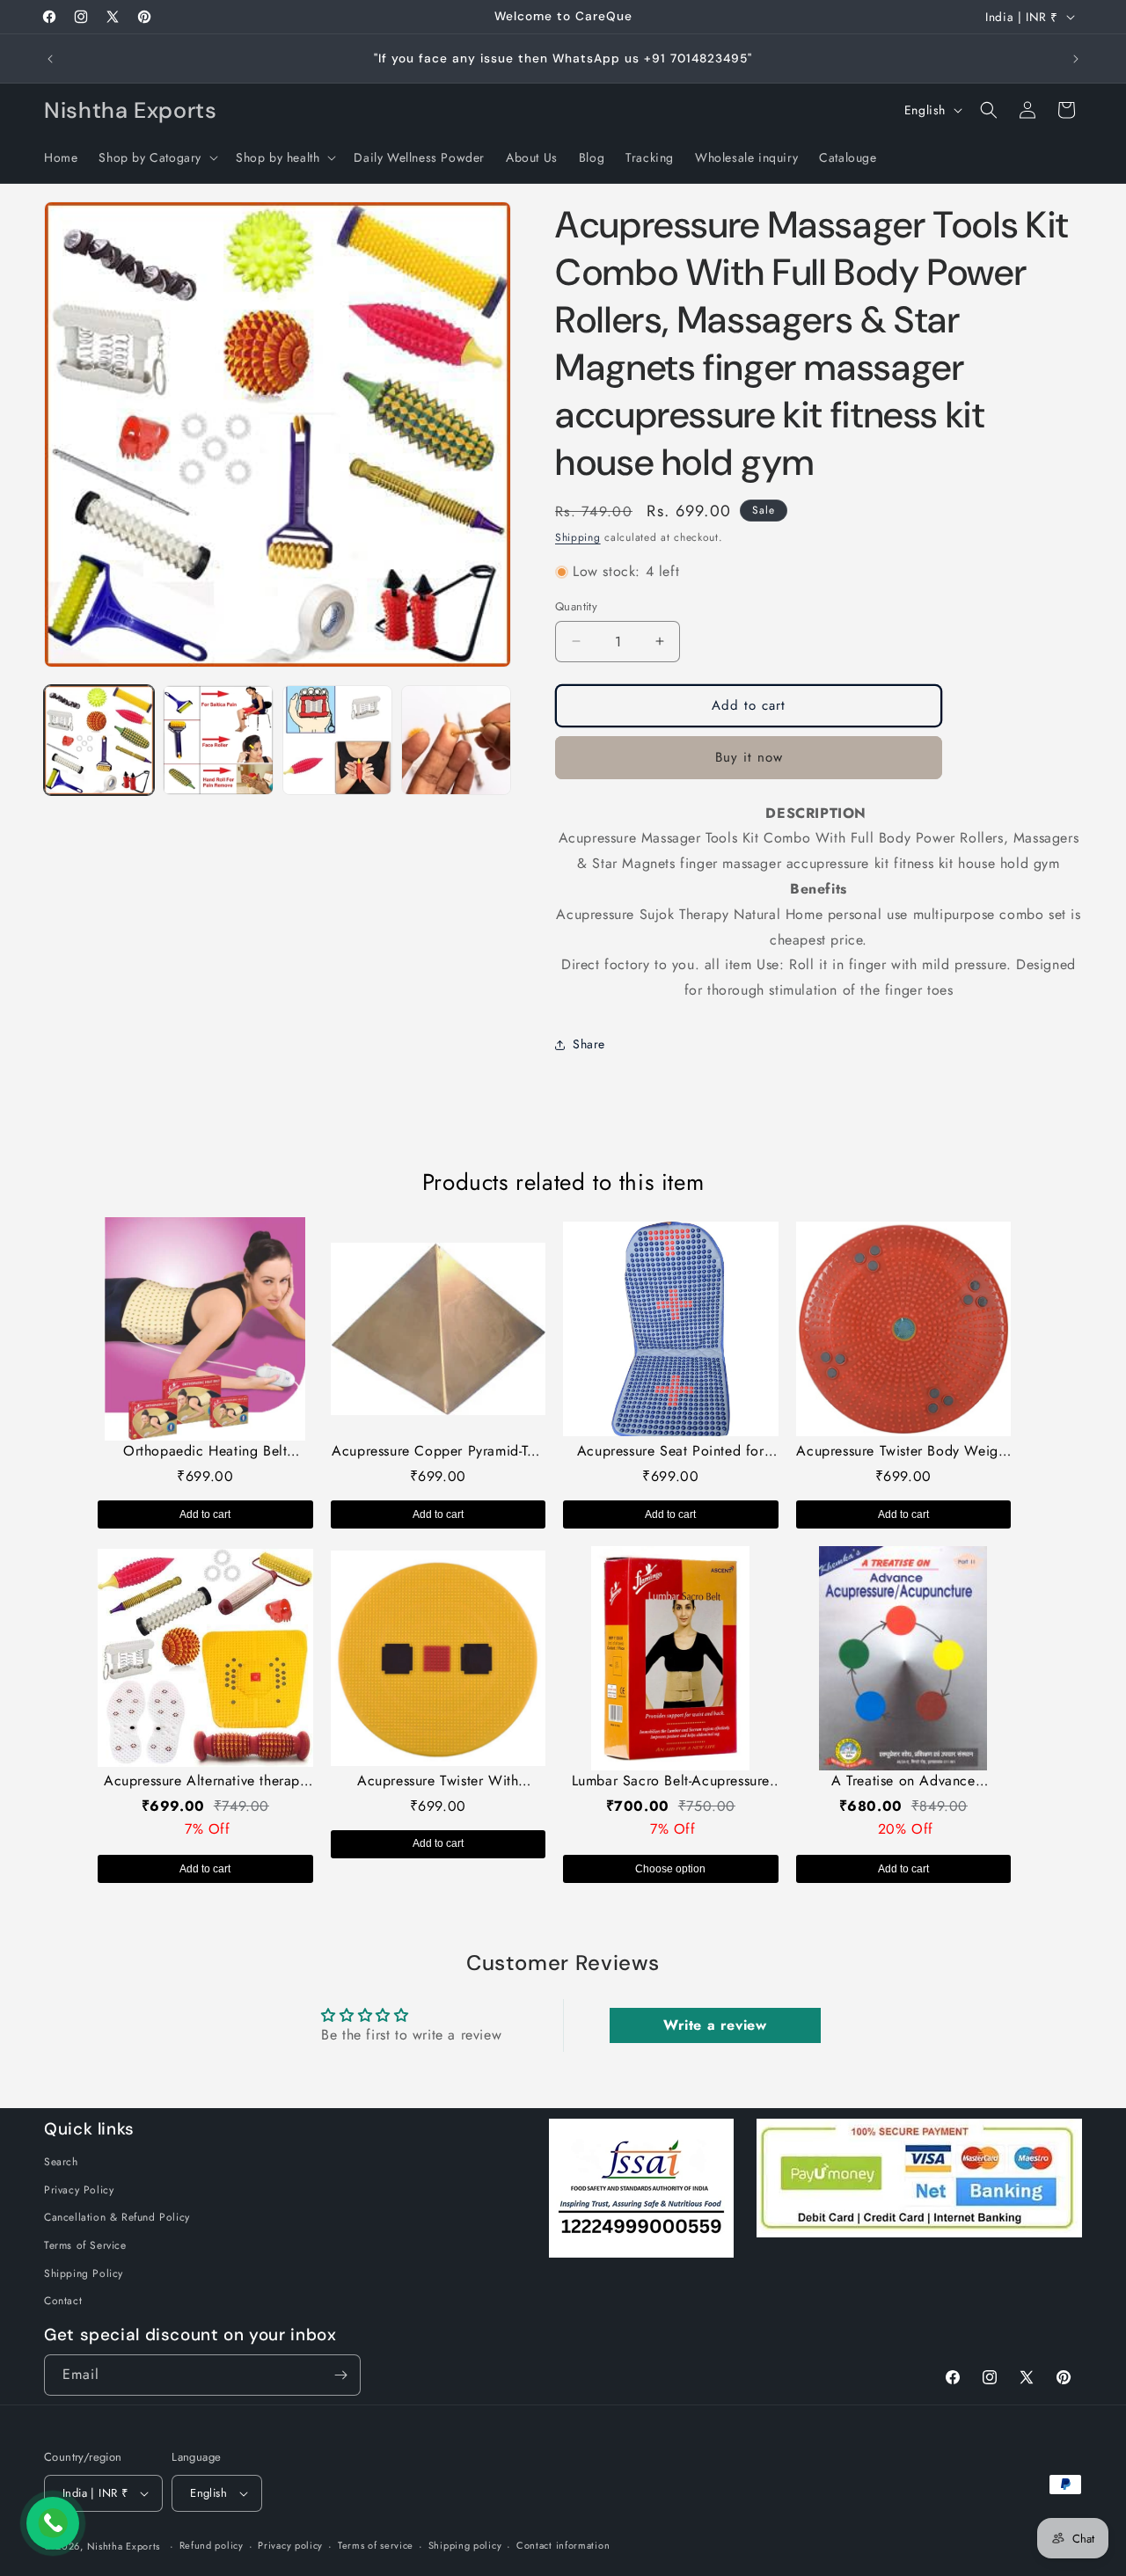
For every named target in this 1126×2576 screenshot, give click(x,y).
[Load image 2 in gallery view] (218, 740)
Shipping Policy (84, 2273)
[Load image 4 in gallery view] (456, 740)
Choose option (670, 1869)
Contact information (563, 2545)
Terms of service (376, 2545)
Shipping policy (465, 2545)
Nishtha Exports (124, 2546)
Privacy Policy (79, 2190)
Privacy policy (290, 2545)
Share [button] (589, 1044)
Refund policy (212, 2545)
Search (61, 2162)
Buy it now (749, 757)
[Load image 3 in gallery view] (337, 740)
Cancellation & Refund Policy (117, 2217)
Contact (63, 2301)
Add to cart (205, 1514)
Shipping (578, 537)
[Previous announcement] (50, 59)
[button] (157, 157)
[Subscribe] (340, 2375)
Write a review (715, 2025)
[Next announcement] (1076, 59)
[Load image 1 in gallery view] (99, 740)
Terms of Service (85, 2245)
